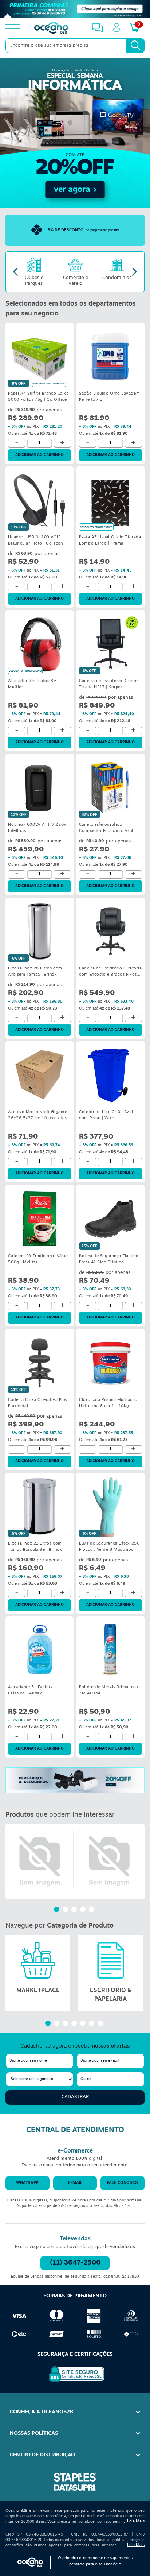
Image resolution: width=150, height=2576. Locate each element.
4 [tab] (84, 1910)
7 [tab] (101, 2024)
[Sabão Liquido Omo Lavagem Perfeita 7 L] (110, 356)
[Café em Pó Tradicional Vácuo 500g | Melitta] (40, 1219)
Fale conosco (123, 2183)
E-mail (75, 2183)
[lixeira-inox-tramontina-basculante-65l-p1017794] (110, 1860)
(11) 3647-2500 (75, 2263)
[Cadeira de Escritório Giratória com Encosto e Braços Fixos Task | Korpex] (110, 931)
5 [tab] (92, 1910)
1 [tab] (58, 1910)
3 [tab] (75, 1910)
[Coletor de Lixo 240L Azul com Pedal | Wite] (110, 1075)
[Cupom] (75, 9)
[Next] (135, 272)
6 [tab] (92, 2024)
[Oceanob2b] (51, 28)
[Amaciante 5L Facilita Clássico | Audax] (40, 1650)
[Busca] (135, 46)
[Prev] (15, 272)
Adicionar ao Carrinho (40, 455)
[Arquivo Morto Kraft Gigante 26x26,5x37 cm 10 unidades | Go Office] (40, 1075)
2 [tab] (66, 1910)
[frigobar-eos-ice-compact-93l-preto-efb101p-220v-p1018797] (40, 1860)
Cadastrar (75, 2097)
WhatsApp (27, 2183)
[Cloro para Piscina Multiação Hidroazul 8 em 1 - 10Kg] (110, 1362)
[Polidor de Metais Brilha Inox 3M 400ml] (110, 1650)
